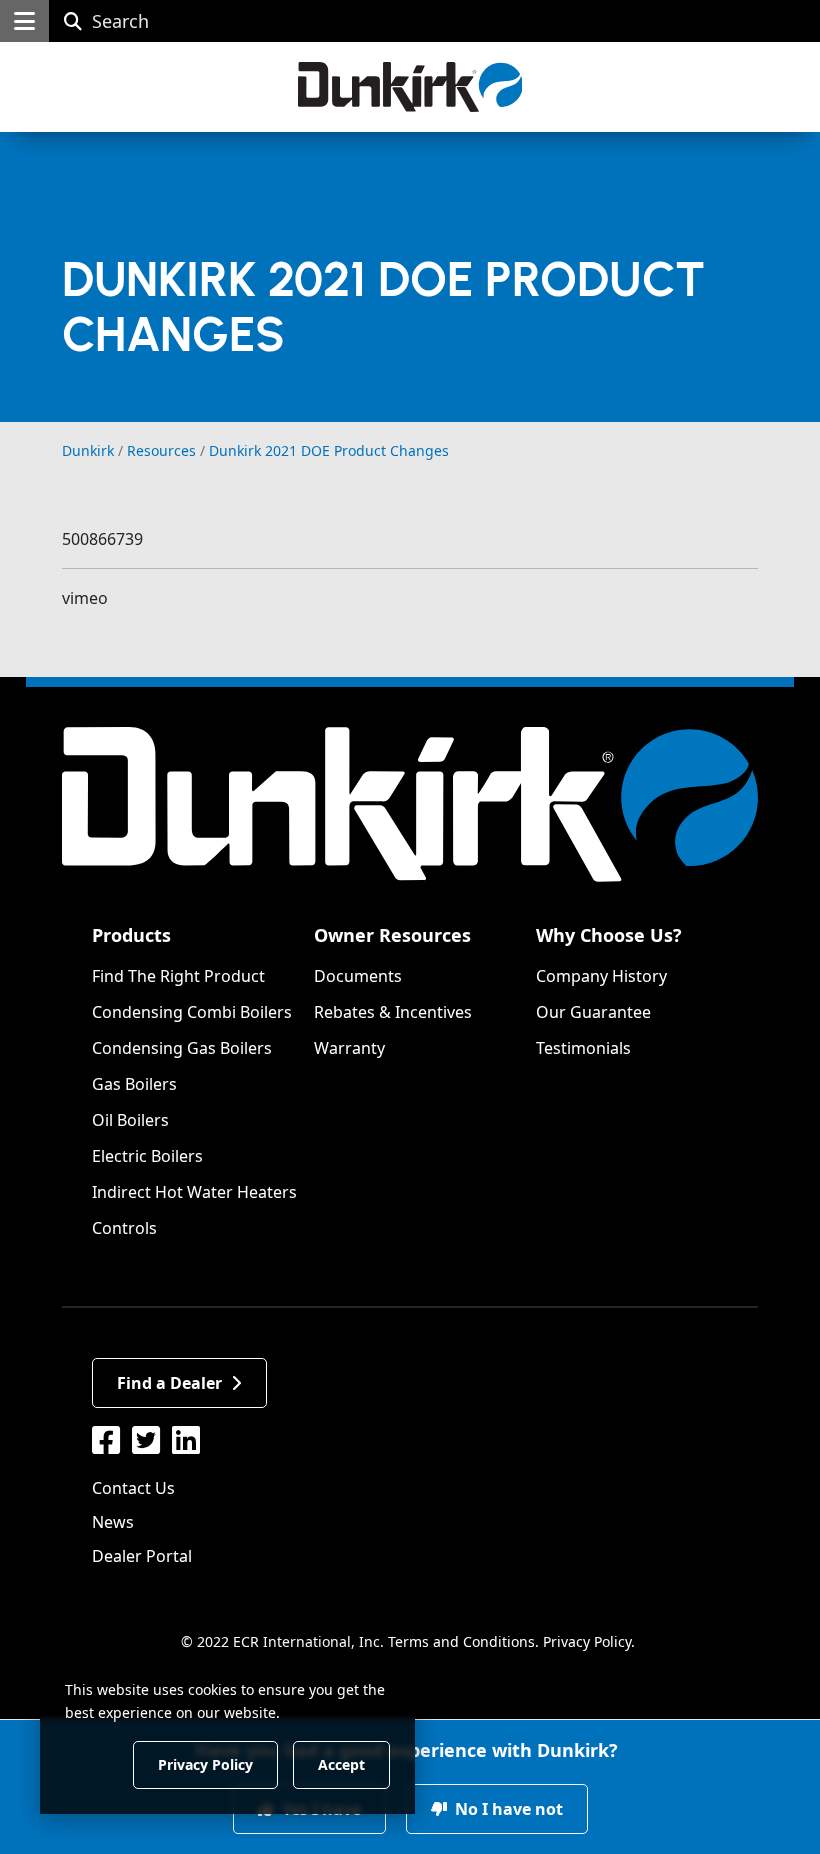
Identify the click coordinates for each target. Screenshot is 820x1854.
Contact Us (133, 1488)
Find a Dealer (169, 1383)
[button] (24, 21)
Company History (601, 976)
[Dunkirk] (410, 87)
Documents (358, 976)
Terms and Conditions (461, 1641)
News (113, 1522)
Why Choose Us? (609, 935)
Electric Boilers (147, 1156)
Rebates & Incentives (393, 1012)
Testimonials (583, 1048)
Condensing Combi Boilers (192, 1012)
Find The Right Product (178, 976)
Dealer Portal (142, 1556)
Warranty (349, 1048)
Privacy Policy (587, 1641)
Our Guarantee (593, 1012)
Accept (341, 1763)
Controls (124, 1228)
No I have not (507, 1809)
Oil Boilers (130, 1120)
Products (131, 935)
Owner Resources (392, 935)
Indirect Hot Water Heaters (194, 1192)
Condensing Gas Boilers (182, 1048)
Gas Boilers (134, 1084)
